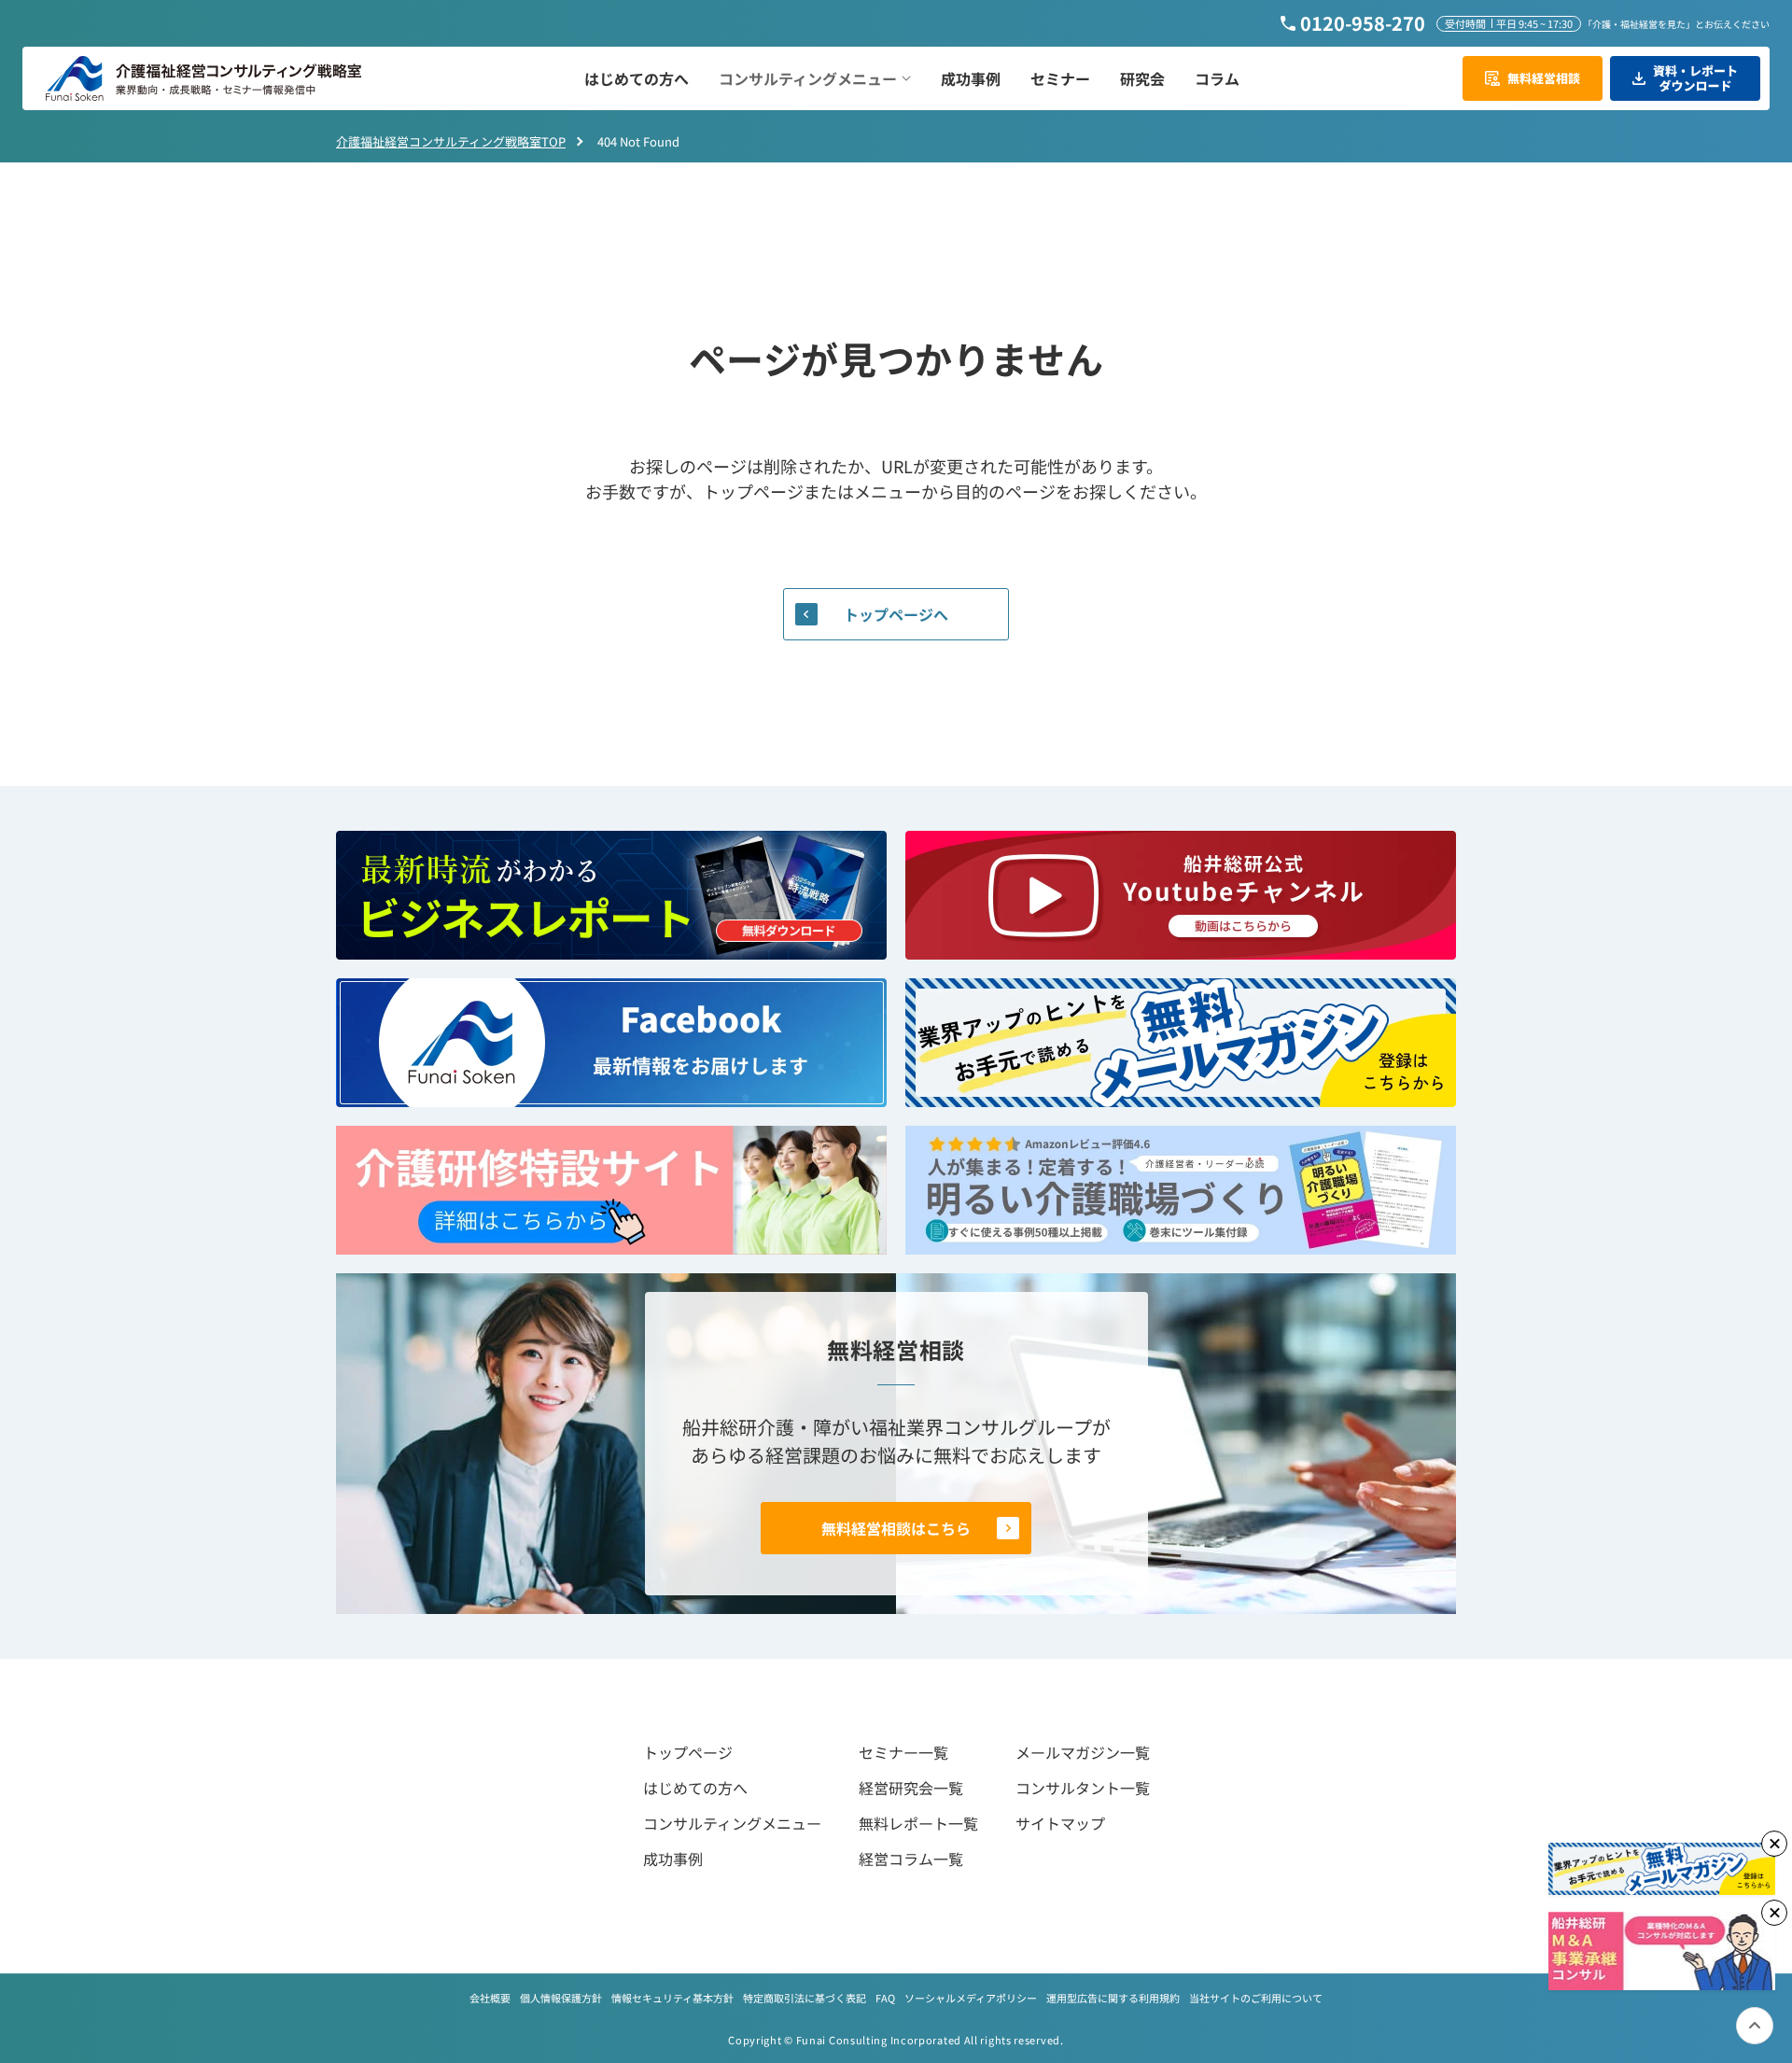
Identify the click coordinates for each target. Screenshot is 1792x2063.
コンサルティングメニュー (732, 1823)
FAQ (885, 1998)
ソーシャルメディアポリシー (971, 1998)
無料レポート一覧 (918, 1823)
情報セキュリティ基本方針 (672, 1998)
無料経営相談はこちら (896, 1528)
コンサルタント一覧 (1083, 1788)
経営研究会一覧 (911, 1788)
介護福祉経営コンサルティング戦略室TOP (451, 141)
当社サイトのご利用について (1256, 1998)
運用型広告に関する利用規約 (1113, 1998)
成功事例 (673, 1859)
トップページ (688, 1752)
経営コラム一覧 (911, 1859)
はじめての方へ (695, 1788)
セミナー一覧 (903, 1752)
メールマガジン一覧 (1083, 1752)
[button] (815, 79)
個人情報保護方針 (561, 1998)
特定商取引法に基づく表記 (805, 1998)
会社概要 (490, 1998)
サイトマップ (1060, 1823)
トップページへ (896, 614)
